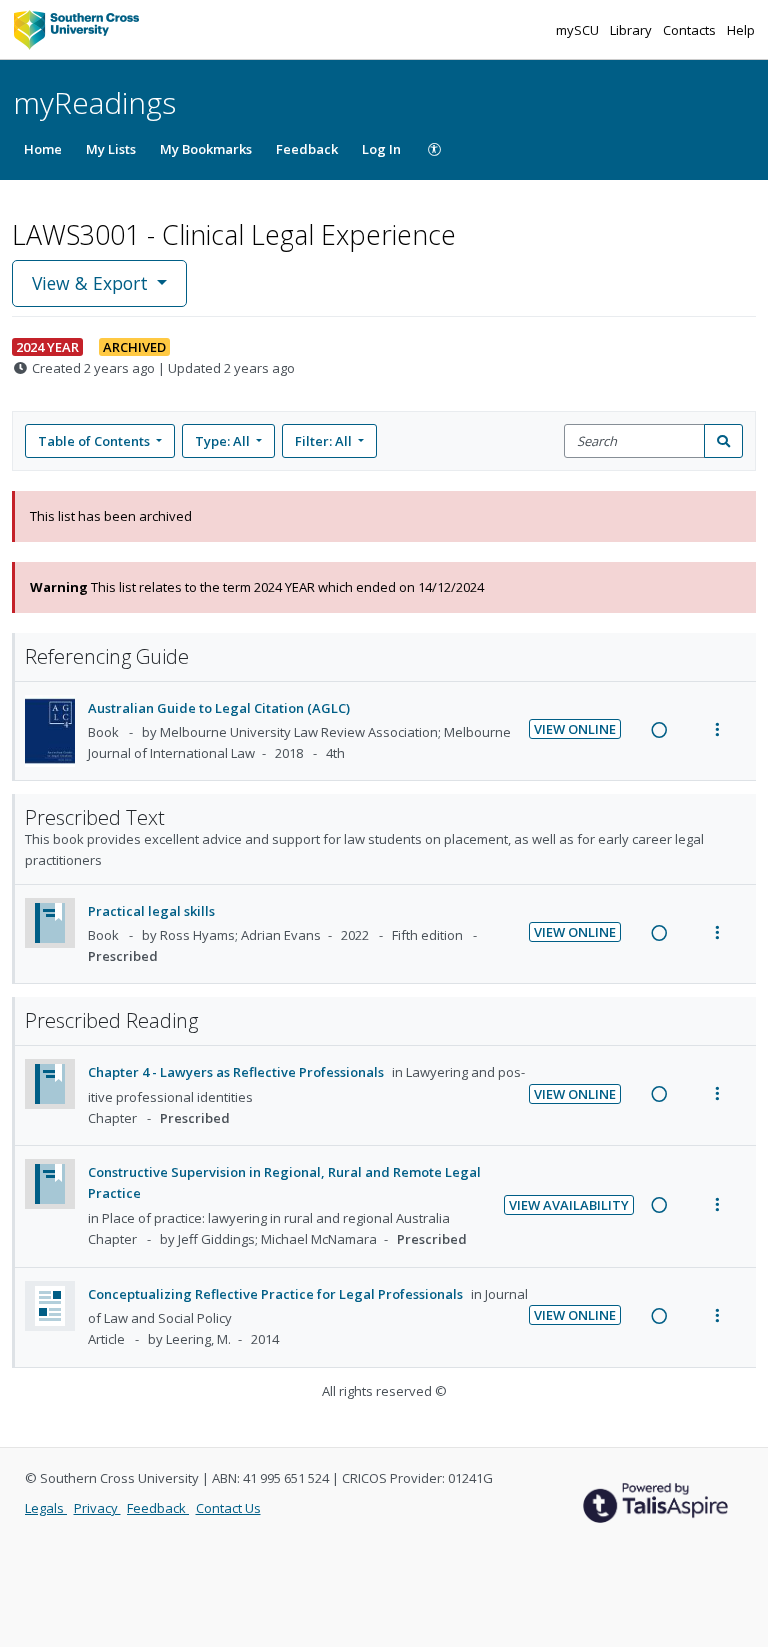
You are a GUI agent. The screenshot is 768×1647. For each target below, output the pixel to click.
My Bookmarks (206, 149)
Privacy (97, 1508)
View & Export (90, 283)
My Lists (111, 149)
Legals (46, 1508)
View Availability (569, 1205)
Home (43, 149)
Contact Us (228, 1508)
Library (632, 30)
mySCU (579, 30)
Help (741, 30)
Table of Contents (94, 441)
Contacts (691, 30)
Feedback (307, 149)
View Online (575, 729)
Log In (381, 149)
